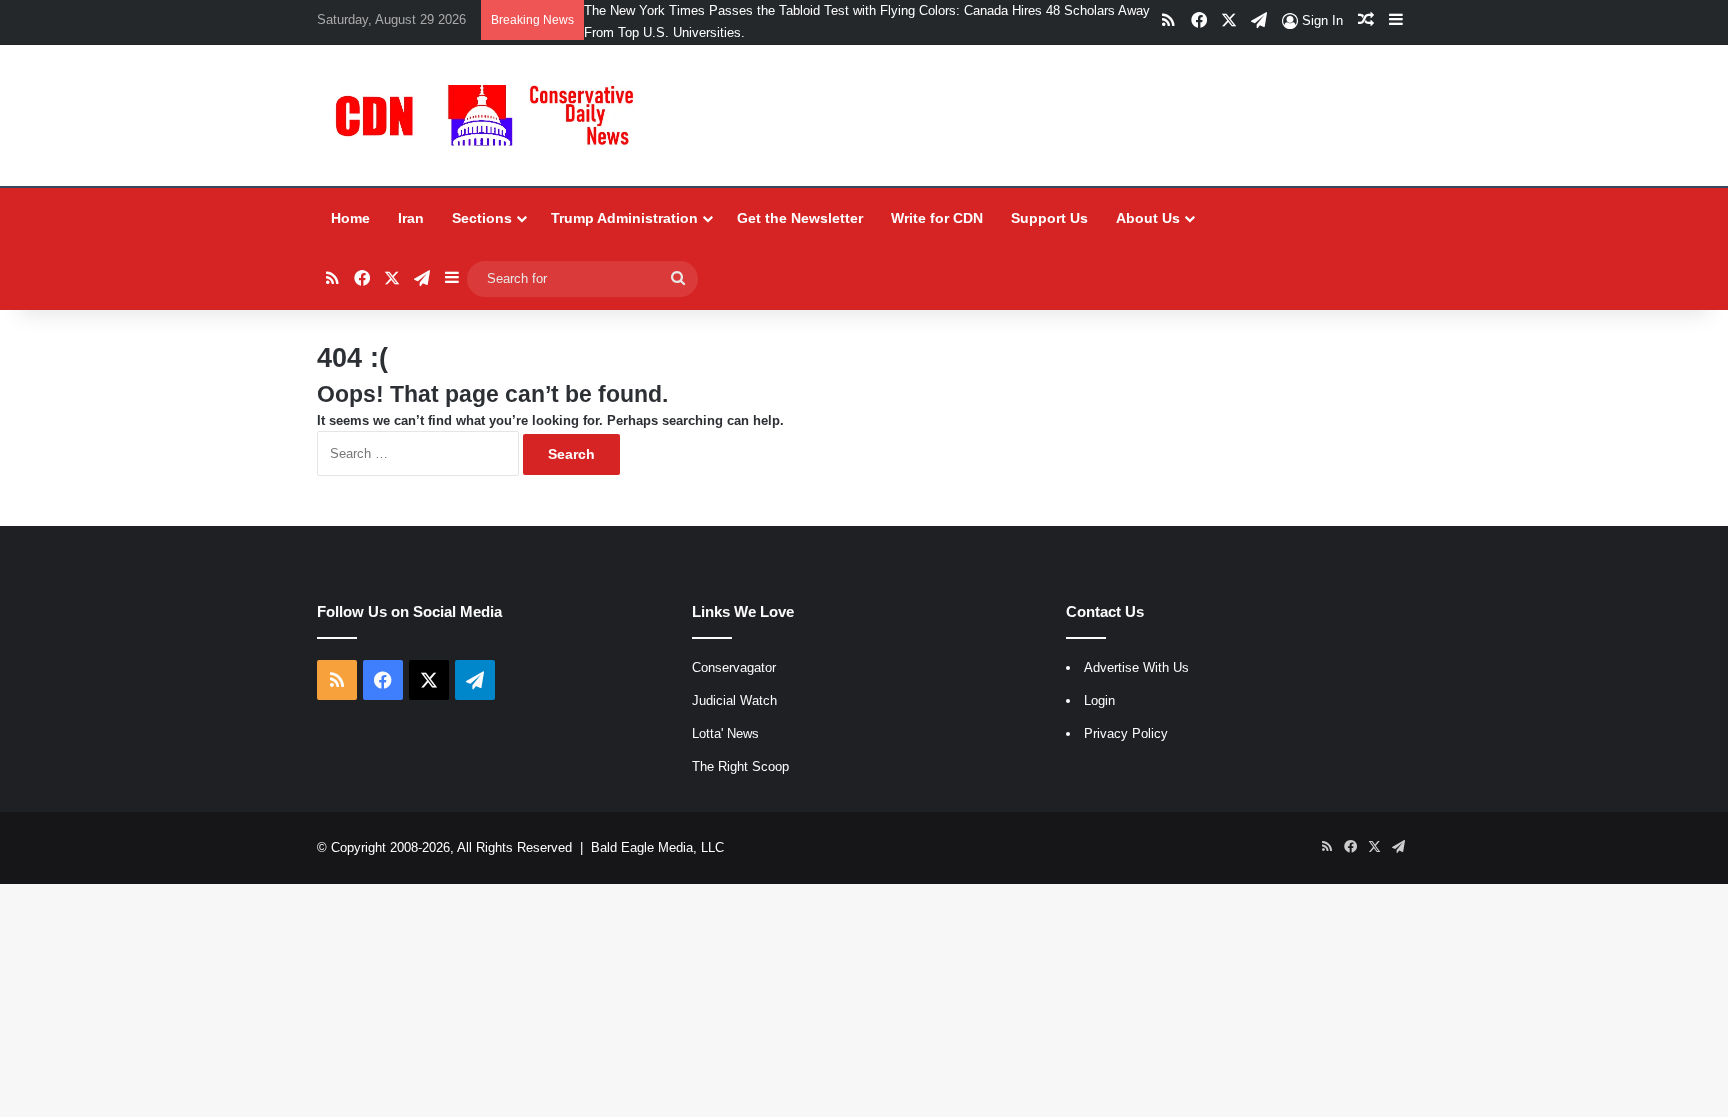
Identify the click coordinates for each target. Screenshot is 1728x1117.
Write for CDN (937, 218)
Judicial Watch (734, 700)
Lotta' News (725, 733)
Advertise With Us (1136, 667)
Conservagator (734, 667)
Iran (411, 218)
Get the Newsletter (800, 218)
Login (1099, 700)
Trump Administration (624, 218)
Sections (482, 218)
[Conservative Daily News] (489, 115)
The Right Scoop (740, 766)
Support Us (1049, 218)
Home (350, 218)
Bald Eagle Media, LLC (657, 847)
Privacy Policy (1126, 733)
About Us (1148, 218)
